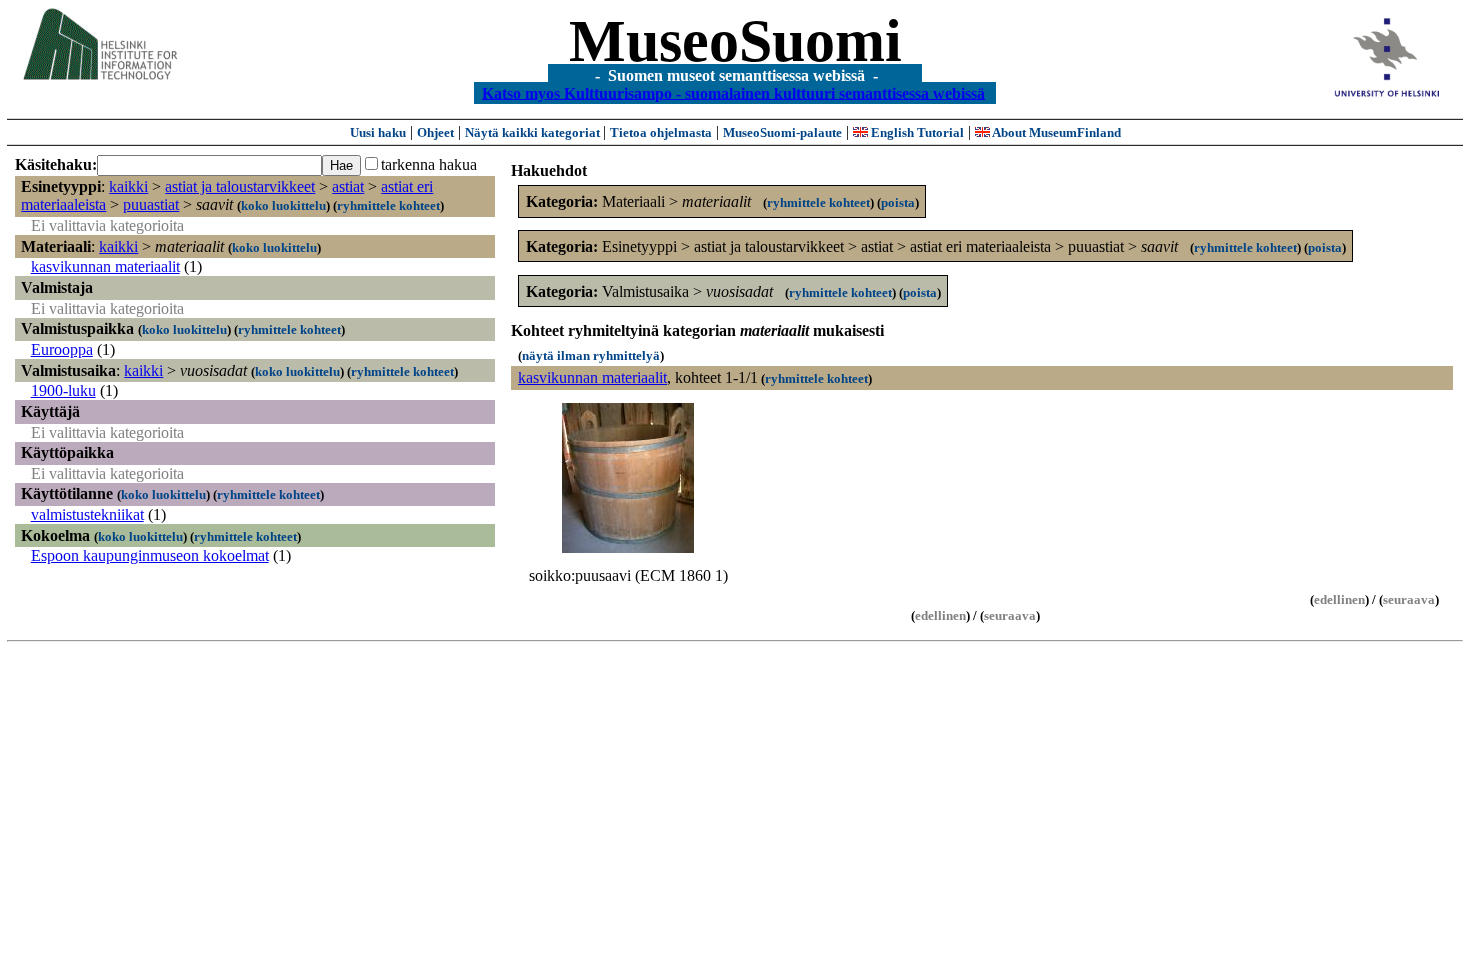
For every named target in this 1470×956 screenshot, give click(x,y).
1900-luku (63, 390)
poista (898, 202)
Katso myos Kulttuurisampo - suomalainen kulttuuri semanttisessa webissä (733, 92)
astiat (348, 186)
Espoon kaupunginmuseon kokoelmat (150, 555)
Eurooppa (62, 349)
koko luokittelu (283, 205)
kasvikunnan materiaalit (105, 266)
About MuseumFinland (1055, 132)
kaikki (128, 186)
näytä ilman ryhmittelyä (591, 355)
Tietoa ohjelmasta (661, 132)
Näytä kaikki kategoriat (534, 132)
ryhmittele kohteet (388, 205)
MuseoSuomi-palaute (782, 132)
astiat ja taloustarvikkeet (240, 186)
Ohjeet (435, 132)
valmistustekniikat (87, 514)
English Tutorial (916, 132)
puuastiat (151, 204)
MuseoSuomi (735, 41)
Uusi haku (378, 132)
